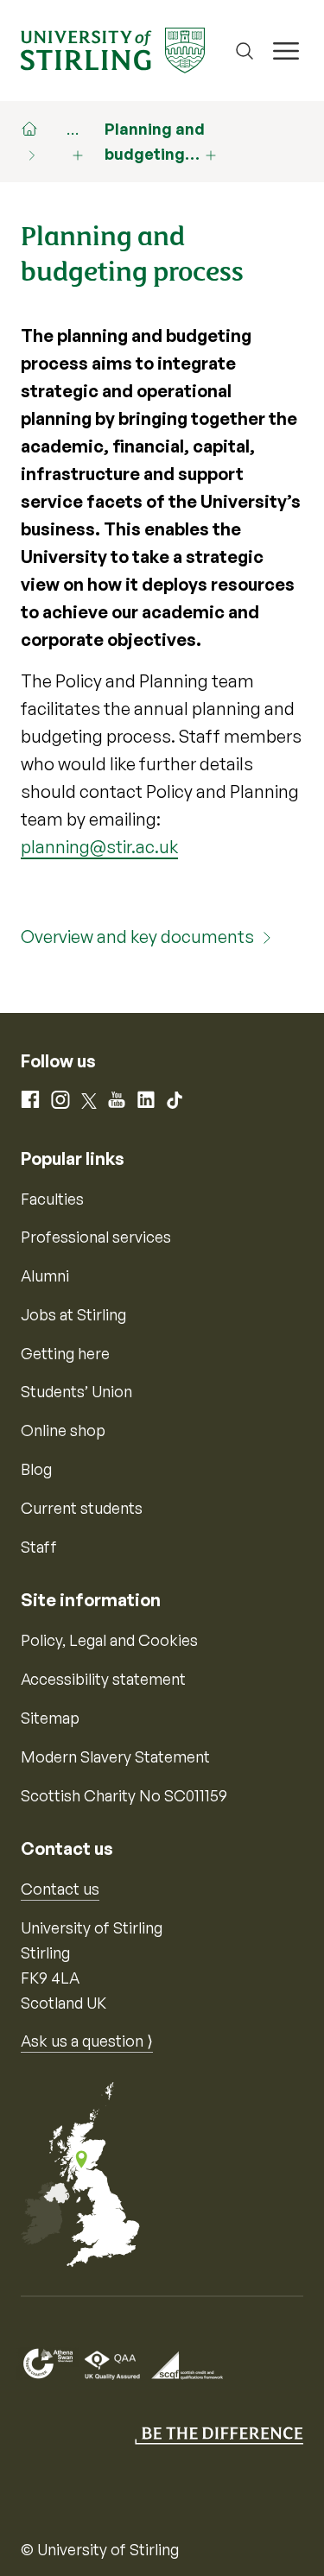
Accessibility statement (103, 1679)
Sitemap (50, 1718)
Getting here (65, 1353)
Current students (82, 1508)
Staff (39, 1547)
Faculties (52, 1199)
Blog (36, 1469)
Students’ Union (76, 1391)
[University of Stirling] (113, 48)
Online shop (63, 1430)
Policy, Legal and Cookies (109, 1640)
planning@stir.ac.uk (99, 847)
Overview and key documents (137, 937)
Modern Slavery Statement (115, 1756)
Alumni (45, 1275)
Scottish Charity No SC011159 (124, 1795)
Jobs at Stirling (73, 1314)
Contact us (60, 1889)
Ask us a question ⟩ (87, 2041)
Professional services (96, 1237)
